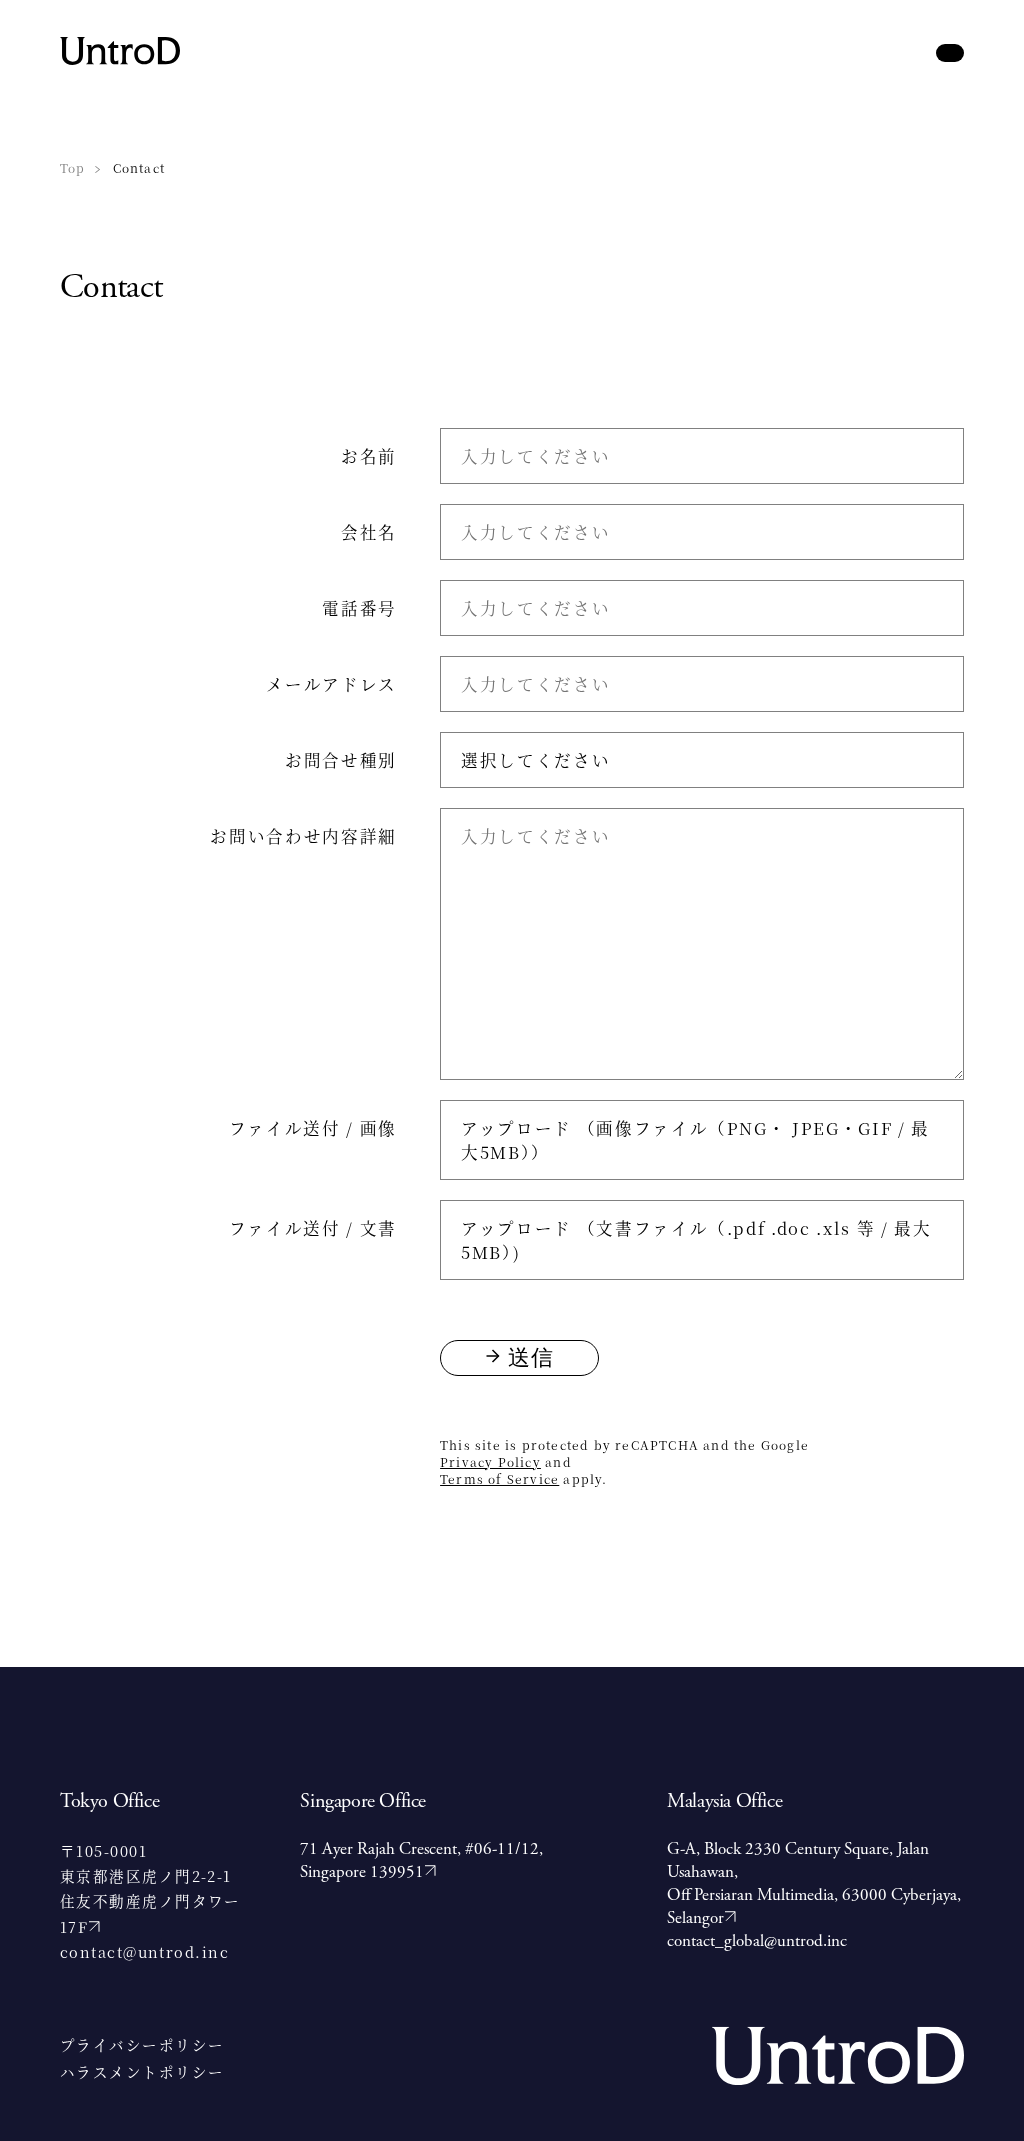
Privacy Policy (490, 1461)
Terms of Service (499, 1478)
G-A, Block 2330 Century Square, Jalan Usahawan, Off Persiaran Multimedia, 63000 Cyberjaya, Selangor (814, 1883)
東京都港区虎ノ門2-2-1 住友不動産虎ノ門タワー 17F (150, 1901)
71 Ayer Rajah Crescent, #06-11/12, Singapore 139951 (421, 1860)
